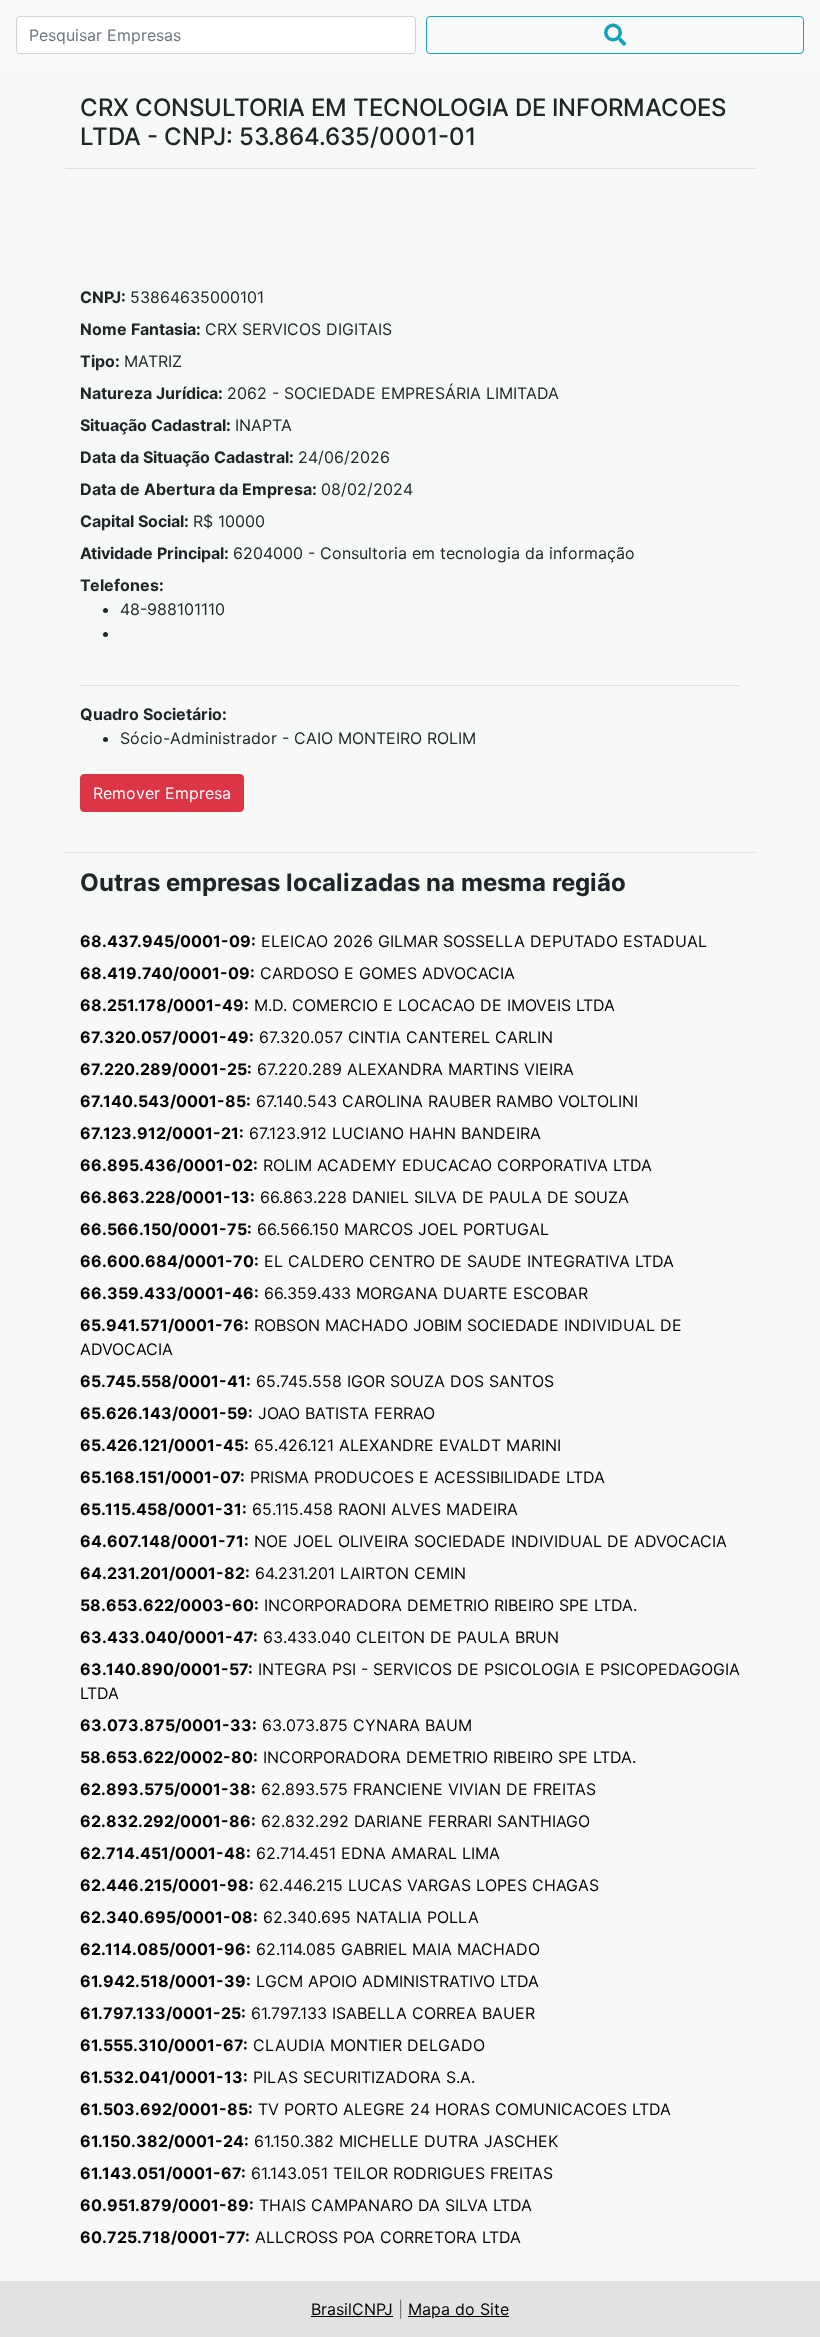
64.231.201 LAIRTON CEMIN (273, 1573)
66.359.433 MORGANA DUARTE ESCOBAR (334, 1293)
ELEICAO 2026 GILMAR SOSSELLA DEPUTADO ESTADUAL (393, 941)
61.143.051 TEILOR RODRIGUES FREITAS (316, 2173)
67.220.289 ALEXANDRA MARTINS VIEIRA (327, 1069)
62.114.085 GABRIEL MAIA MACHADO (310, 1949)
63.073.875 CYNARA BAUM (276, 1725)
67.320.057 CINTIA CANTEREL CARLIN (316, 1037)
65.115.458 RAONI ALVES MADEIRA (299, 1509)
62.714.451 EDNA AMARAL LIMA (290, 1853)
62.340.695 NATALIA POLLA (279, 1917)
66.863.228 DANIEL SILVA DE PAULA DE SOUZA (354, 1197)
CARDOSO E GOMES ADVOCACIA (297, 973)
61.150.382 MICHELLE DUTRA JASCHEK (319, 2141)
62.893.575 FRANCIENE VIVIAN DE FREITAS (338, 1789)
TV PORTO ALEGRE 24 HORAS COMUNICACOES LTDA (375, 2109)
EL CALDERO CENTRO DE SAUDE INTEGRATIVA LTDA (377, 1261)
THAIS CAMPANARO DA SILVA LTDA (306, 2205)
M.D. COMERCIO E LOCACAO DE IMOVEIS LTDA (347, 1005)
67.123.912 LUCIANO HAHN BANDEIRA (310, 1133)
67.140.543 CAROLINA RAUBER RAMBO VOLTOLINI (359, 1101)
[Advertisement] (410, 235)
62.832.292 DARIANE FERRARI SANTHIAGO (335, 1821)
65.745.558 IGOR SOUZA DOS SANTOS (317, 1381)
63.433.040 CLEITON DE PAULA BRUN (319, 1637)
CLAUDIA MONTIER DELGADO (282, 2045)
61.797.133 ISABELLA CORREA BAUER (307, 2013)
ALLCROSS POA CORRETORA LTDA (300, 2237)
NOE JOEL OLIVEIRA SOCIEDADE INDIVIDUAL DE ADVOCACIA (403, 1541)
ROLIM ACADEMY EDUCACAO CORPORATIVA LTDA (366, 1165)
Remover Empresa (162, 793)
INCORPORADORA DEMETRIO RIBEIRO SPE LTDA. (358, 1605)
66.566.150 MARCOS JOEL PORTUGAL (314, 1229)
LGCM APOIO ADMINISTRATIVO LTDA (309, 1981)
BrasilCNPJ (352, 2309)
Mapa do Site (458, 2309)
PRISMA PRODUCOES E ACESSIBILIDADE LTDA (342, 1477)
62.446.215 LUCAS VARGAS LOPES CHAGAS (339, 1885)
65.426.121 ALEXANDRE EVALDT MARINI (320, 1445)
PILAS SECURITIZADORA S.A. (277, 2077)
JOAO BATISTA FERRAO (257, 1413)
